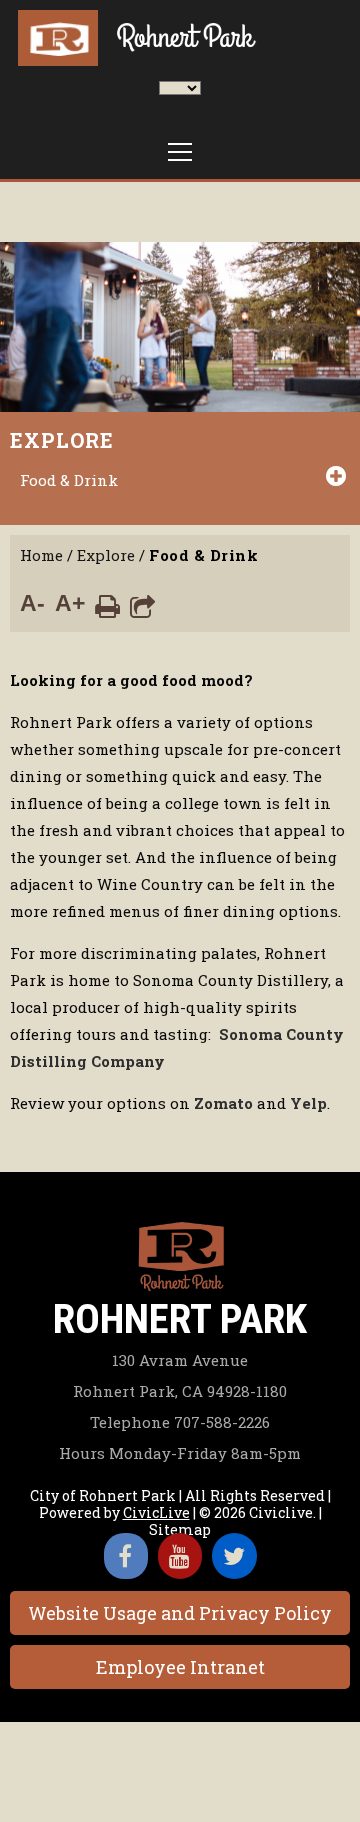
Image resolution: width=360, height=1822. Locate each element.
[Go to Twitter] (234, 1556)
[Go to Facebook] (126, 1556)
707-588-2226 (180, 1422)
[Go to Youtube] (180, 1556)
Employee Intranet (180, 1667)
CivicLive (156, 1512)
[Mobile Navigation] (180, 152)
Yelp (308, 1103)
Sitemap (180, 1529)
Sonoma (250, 1034)
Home (41, 555)
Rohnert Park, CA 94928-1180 (180, 1391)
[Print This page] (107, 605)
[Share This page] (142, 605)
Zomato (223, 1103)
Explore (62, 440)
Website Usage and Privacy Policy (180, 1613)
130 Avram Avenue (180, 1360)
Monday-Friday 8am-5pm (180, 1453)
